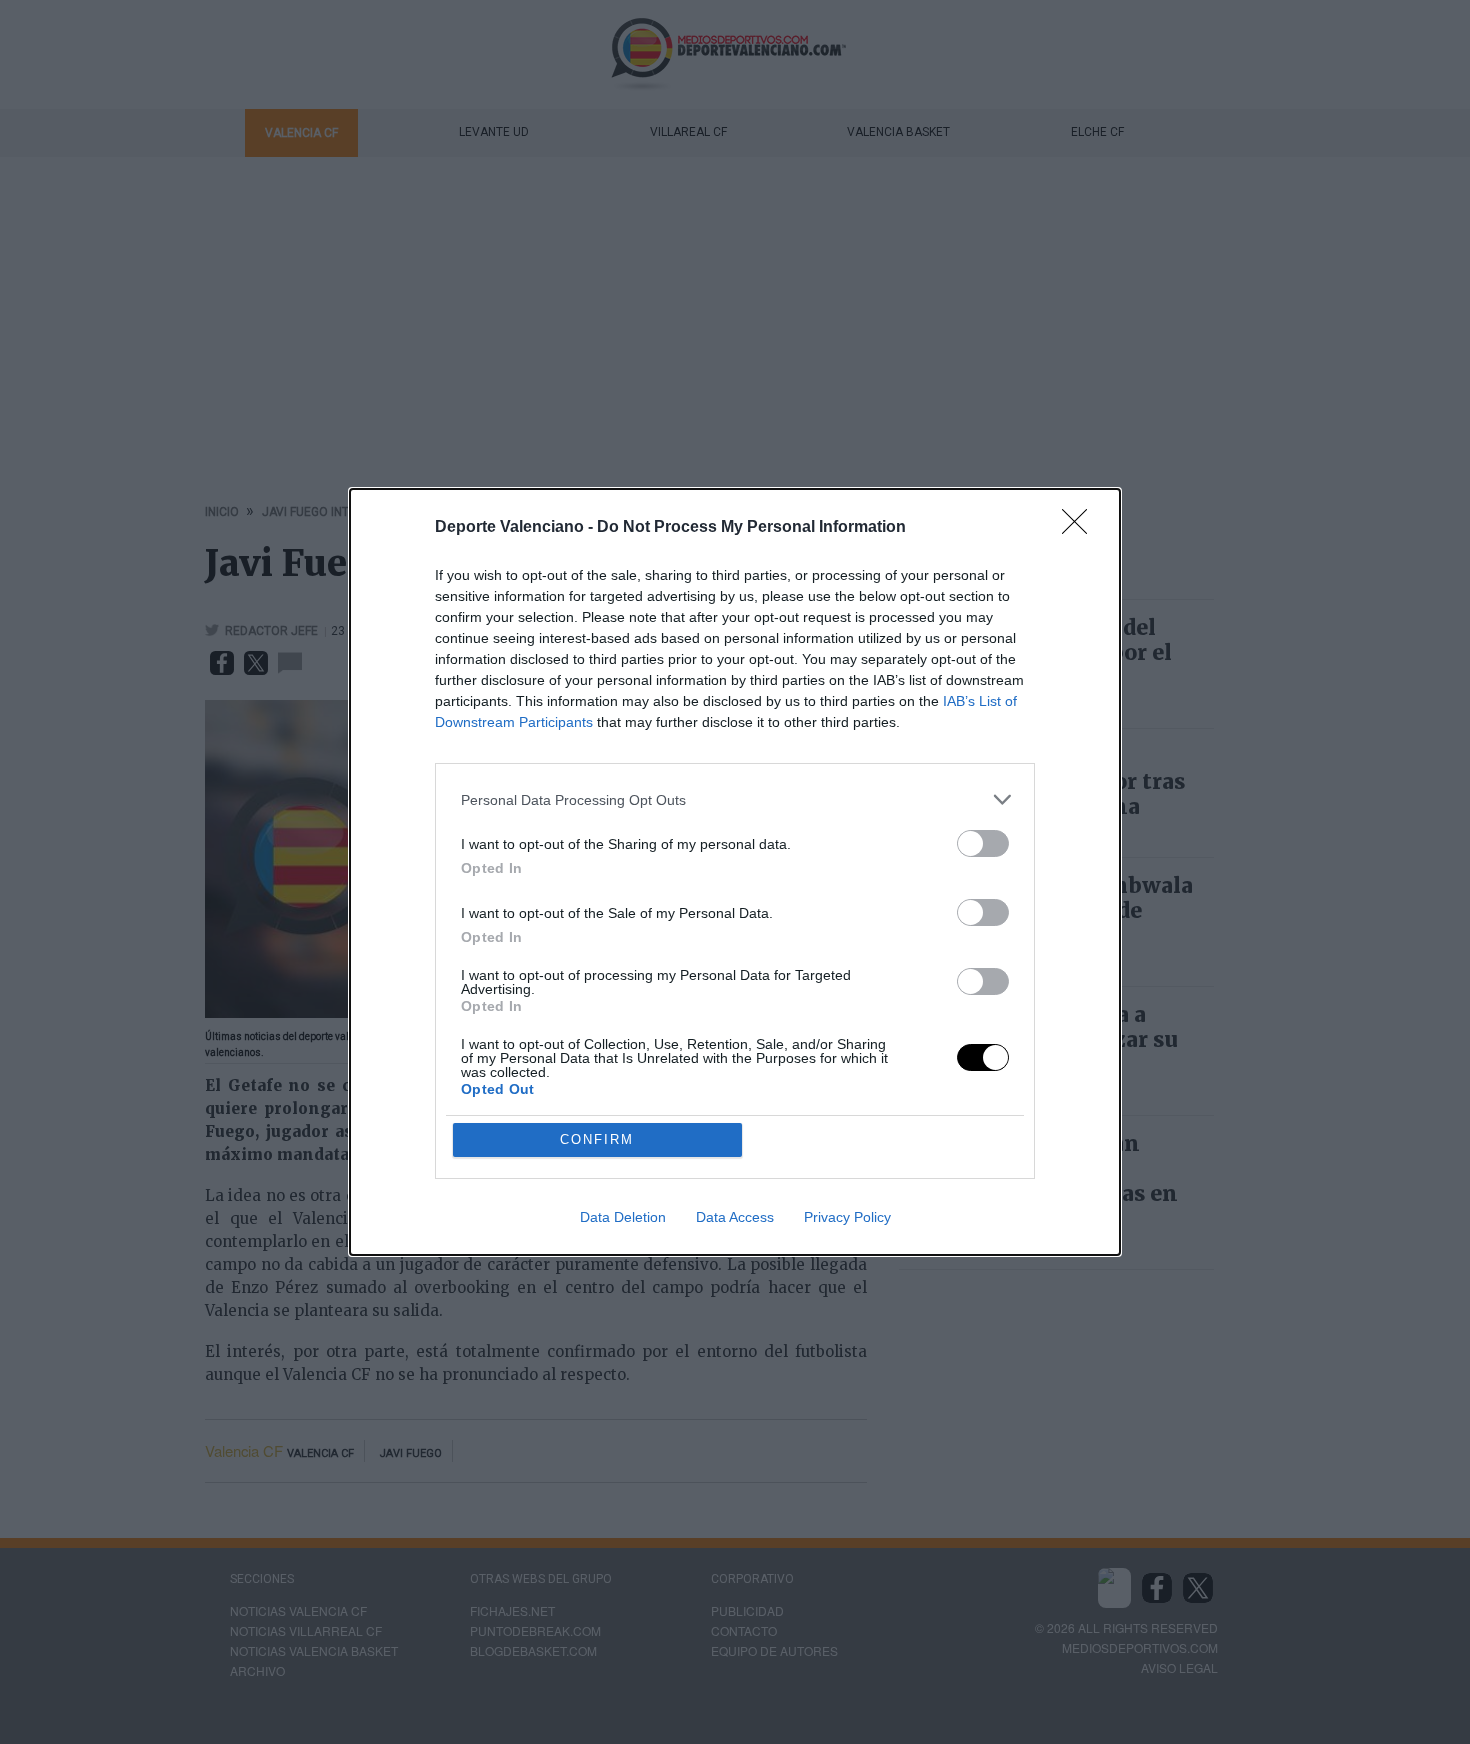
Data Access (735, 1217)
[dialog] (735, 872)
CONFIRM (597, 1139)
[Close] (1081, 528)
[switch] (983, 843)
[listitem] (735, 799)
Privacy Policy (847, 1217)
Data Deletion (623, 1217)
